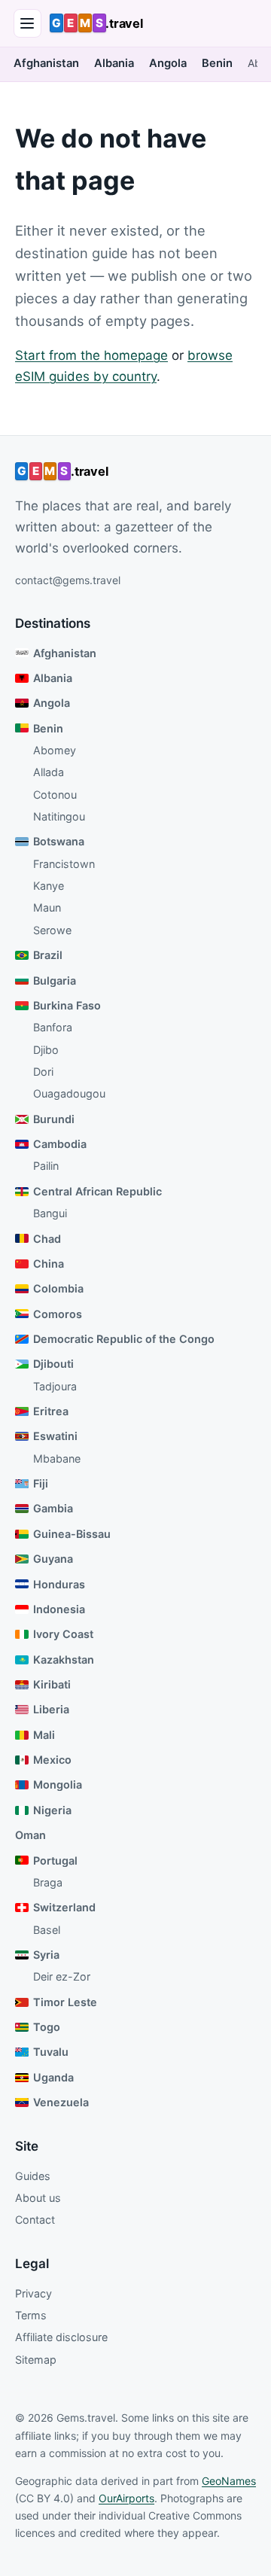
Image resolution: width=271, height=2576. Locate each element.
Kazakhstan (64, 1659)
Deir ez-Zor (62, 1976)
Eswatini (55, 1436)
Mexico (52, 1760)
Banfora (53, 1027)
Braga (48, 1882)
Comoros (58, 1314)
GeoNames (229, 2481)
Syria (46, 1955)
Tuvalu (51, 2052)
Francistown (64, 864)
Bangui (50, 1213)
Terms (31, 2315)
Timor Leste (65, 2002)
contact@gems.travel (68, 580)
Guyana (53, 1559)
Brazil (48, 955)
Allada (49, 772)
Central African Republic (97, 1191)
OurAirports (126, 2498)
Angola (168, 63)
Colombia (58, 1288)
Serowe (52, 930)
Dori (43, 1072)
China (49, 1264)
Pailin (46, 1166)
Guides (33, 2176)
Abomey (55, 750)
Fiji (41, 1483)
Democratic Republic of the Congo (124, 1339)
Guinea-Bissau (72, 1534)
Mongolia (58, 1784)
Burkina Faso (67, 1005)
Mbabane (57, 1459)
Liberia (51, 1709)
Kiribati (52, 1684)
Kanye (49, 886)
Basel (47, 1930)
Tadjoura (55, 1386)
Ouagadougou (69, 1093)
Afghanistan (46, 63)
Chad (47, 1239)
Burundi (54, 1119)
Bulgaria (55, 980)
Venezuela (61, 2102)
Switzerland (64, 1907)
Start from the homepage (91, 355)
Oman (30, 1835)
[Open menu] (28, 23)
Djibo (46, 1050)
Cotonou (55, 795)
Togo (47, 2027)
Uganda (53, 2077)
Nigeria (52, 1810)
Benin (217, 63)
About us (38, 2198)
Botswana (59, 841)
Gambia (53, 1508)
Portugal (55, 1860)
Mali (44, 1735)
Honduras (59, 1584)
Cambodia (60, 1144)
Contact (35, 2220)
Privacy (33, 2293)
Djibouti (53, 1364)
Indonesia (59, 1609)
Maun (47, 907)
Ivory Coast (63, 1634)
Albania (114, 63)
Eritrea (51, 1411)
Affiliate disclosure (61, 2337)
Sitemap (36, 2360)
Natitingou (59, 816)
